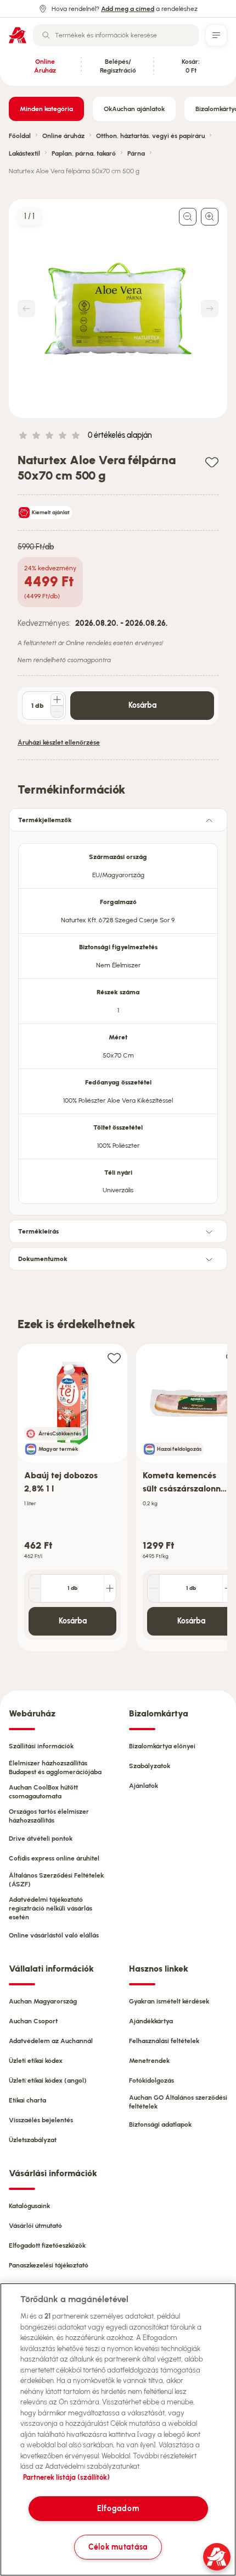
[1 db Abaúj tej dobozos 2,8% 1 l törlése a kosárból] (35, 1588)
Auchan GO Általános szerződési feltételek (178, 2102)
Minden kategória (46, 109)
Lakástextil (24, 153)
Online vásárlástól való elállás (54, 1935)
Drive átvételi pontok (41, 1839)
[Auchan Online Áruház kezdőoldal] (18, 35)
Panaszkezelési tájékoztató (49, 2265)
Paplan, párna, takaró (84, 153)
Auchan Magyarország (43, 2001)
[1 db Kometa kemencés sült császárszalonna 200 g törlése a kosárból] (154, 1588)
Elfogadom (118, 2508)
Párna (136, 153)
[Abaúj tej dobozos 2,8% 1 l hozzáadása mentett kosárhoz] (114, 1358)
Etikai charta (27, 2100)
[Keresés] (46, 35)
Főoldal (20, 136)
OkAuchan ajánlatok (134, 109)
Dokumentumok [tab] (43, 1259)
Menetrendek (149, 2061)
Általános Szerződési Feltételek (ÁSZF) (56, 1880)
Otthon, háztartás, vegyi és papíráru (150, 136)
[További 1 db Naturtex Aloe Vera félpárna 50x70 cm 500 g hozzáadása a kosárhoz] (57, 700)
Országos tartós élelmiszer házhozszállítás (49, 1816)
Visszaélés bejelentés (41, 2120)
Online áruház (63, 136)
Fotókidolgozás (151, 2080)
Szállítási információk (41, 1746)
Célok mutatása (118, 2547)
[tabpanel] (118, 1020)
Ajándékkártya (151, 2021)
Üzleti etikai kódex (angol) (48, 2080)
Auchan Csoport (33, 2021)
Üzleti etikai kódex (36, 2061)
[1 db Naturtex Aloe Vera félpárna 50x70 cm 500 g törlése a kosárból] (57, 712)
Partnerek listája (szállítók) (66, 2477)
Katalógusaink (29, 2206)
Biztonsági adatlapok (160, 2124)
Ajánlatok (144, 1786)
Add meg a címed (128, 9)
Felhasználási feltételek (164, 2041)
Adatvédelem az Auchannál (51, 2041)
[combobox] (116, 35)
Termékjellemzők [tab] (45, 820)
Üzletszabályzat (33, 2140)
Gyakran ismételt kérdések (169, 2001)
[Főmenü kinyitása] (216, 35)
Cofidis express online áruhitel (54, 1858)
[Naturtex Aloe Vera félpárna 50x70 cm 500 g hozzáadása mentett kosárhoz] (212, 462)
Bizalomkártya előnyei (162, 1746)
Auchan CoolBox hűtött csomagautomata (43, 1792)
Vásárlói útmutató (35, 2226)
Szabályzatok (150, 1766)
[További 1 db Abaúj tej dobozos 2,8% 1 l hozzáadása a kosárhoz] (110, 1588)
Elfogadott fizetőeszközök (47, 2245)
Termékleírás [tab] (38, 1231)
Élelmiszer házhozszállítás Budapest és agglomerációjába (55, 1768)
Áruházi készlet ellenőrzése (59, 742)
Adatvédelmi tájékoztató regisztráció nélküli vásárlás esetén (50, 1908)
